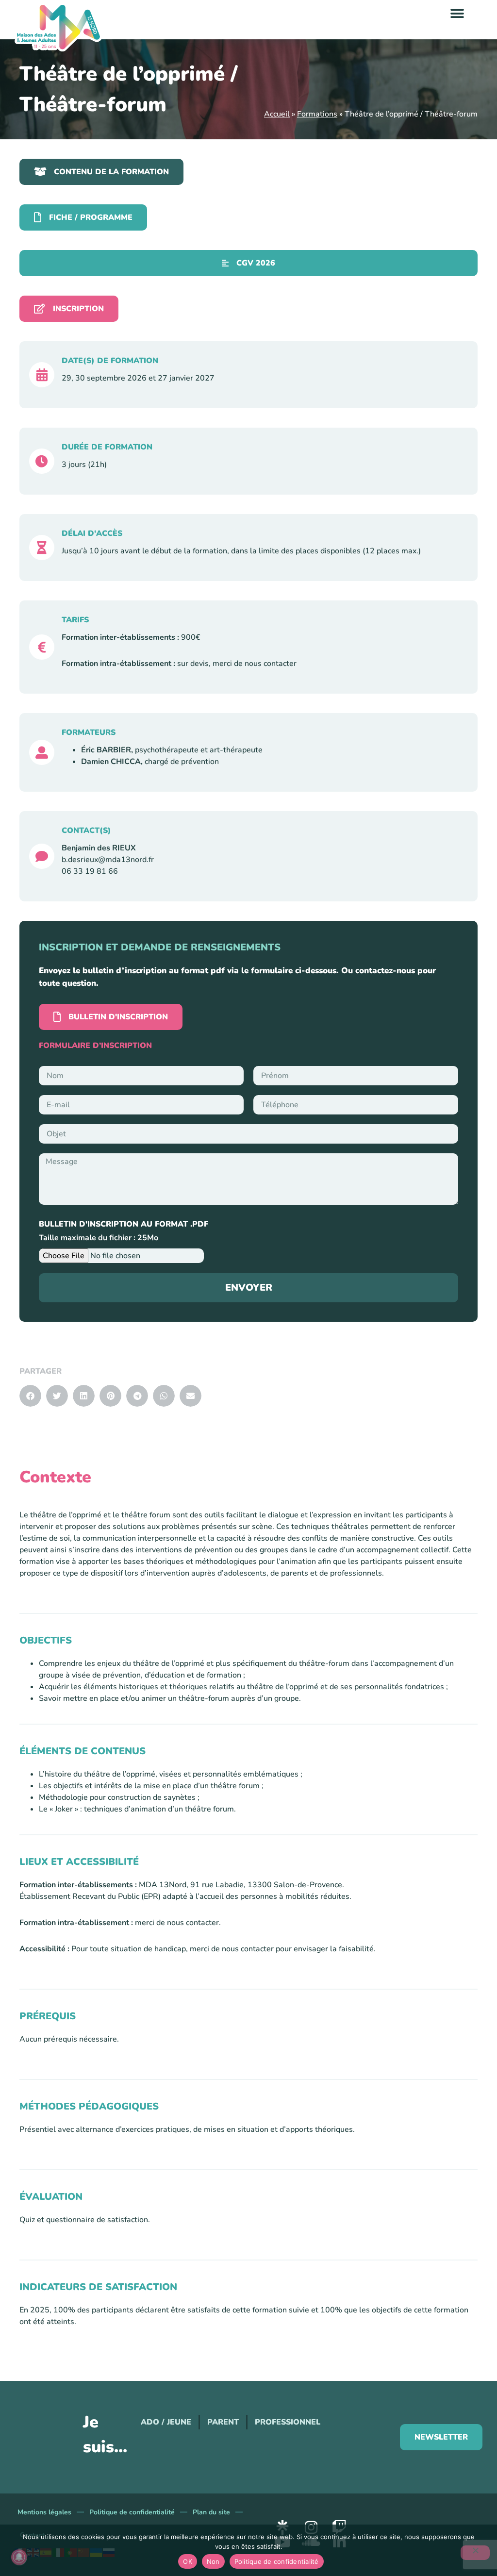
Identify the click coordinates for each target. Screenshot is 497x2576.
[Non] (475, 2553)
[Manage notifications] (19, 2557)
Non (213, 2561)
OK (188, 2561)
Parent (223, 2422)
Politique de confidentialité (132, 2512)
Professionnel (288, 2422)
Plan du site (211, 2512)
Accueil (277, 114)
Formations (317, 114)
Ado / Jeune (166, 2422)
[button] (457, 13)
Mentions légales (44, 2512)
